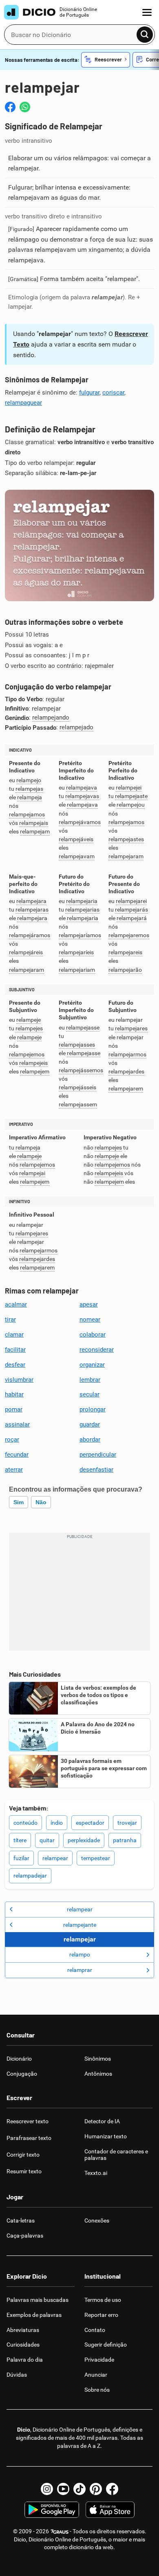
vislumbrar (19, 1380)
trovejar (127, 1823)
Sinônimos (98, 2059)
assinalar (17, 1424)
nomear (90, 1320)
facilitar (15, 1350)
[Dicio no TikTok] (79, 2489)
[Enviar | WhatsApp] (25, 107)
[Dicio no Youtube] (63, 2489)
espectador (90, 1823)
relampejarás (131, 910)
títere (20, 1840)
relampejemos (27, 1055)
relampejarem (126, 1089)
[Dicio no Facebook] (112, 2489)
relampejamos (27, 815)
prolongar (93, 1409)
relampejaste (131, 796)
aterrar (14, 1470)
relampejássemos (81, 1070)
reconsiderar (97, 1350)
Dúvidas (17, 2375)
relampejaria (82, 901)
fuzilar (21, 1858)
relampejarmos (127, 1055)
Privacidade (99, 2360)
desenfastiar (96, 1470)
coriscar (113, 393)
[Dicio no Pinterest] (96, 2489)
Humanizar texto (106, 2136)
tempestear (96, 1858)
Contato (95, 2330)
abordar (90, 1440)
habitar (14, 1394)
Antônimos (98, 2074)
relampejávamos (80, 822)
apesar (89, 1304)
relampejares (131, 1028)
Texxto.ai (96, 2173)
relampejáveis (76, 839)
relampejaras (32, 910)
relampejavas (82, 796)
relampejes (29, 1028)
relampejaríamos (80, 935)
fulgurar (89, 393)
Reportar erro (101, 2315)
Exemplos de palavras (34, 2315)
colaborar (93, 1335)
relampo (80, 1954)
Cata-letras (21, 2220)
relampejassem (78, 1105)
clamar (14, 1335)
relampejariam (77, 970)
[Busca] (145, 35)
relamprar (80, 1970)
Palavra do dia (25, 2360)
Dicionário (19, 2059)
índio (57, 1823)
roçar (12, 1440)
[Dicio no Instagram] (47, 2489)
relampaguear (23, 403)
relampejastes (126, 839)
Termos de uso (103, 2300)
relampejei (129, 788)
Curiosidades (23, 2345)
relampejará (132, 918)
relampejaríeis (76, 952)
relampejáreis (26, 952)
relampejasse (83, 1028)
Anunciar (96, 2375)
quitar (47, 1840)
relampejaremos (129, 935)
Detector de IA (102, 2121)
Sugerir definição (106, 2345)
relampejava (82, 788)
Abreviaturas (23, 2330)
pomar (14, 1409)
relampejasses (77, 1045)
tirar (10, 1320)
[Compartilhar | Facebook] (10, 107)
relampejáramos (30, 935)
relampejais (34, 823)
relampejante (80, 1925)
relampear (55, 1858)
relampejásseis (77, 1087)
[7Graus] (59, 2531)
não (41, 1502)
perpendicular (98, 1455)
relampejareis (125, 952)
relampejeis (33, 1063)
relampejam (35, 832)
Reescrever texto (28, 2121)
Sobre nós (97, 2390)
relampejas (29, 789)
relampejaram (126, 856)
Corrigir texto (23, 2155)
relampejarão (125, 970)
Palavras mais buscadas (38, 2300)
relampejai (32, 1173)
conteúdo (25, 1823)
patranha (125, 1840)
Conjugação (22, 2074)
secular (89, 1394)
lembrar (90, 1380)
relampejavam (77, 856)
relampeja (30, 797)
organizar (92, 1365)
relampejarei (131, 901)
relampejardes (126, 1072)
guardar (90, 1424)
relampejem (35, 1072)
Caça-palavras (25, 2236)
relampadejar (30, 1876)
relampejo (29, 780)
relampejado (76, 727)
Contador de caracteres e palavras (116, 2155)
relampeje (29, 1020)
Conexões (97, 2220)
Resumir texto (24, 2171)
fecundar (17, 1455)
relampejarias (82, 910)
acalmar (16, 1304)
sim (19, 1502)
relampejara (31, 901)
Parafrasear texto (29, 2138)
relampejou (131, 805)
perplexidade (84, 1840)
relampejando (51, 718)
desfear (15, 1365)
